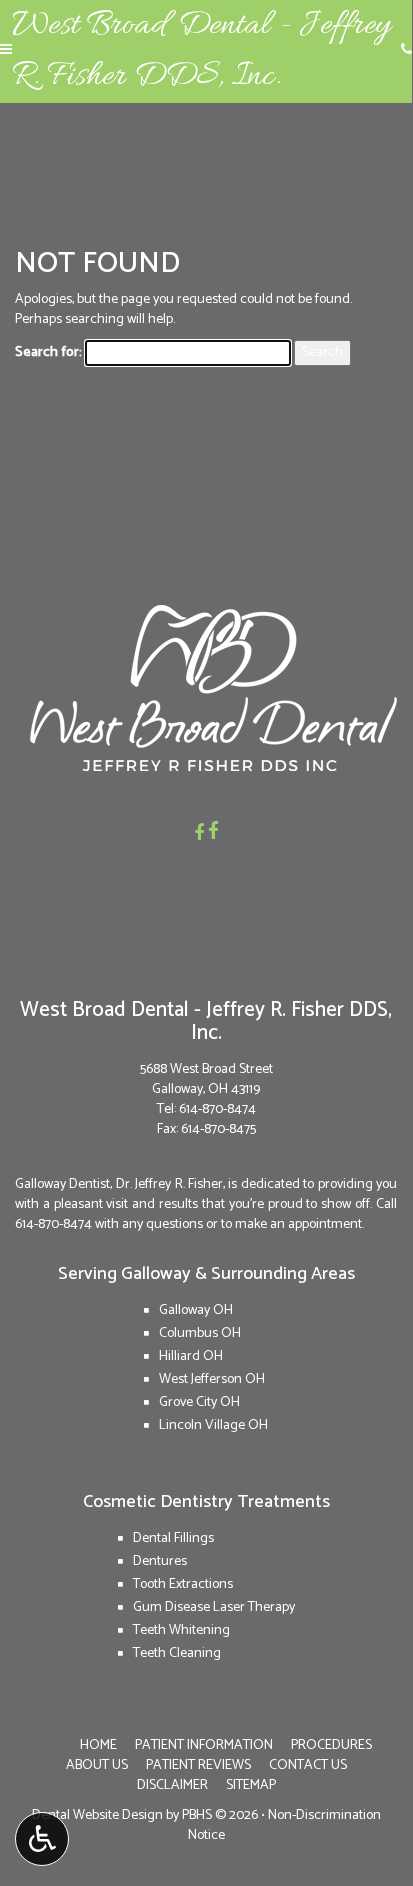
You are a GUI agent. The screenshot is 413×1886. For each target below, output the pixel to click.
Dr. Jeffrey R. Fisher (169, 1184)
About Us (97, 1765)
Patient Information (204, 1745)
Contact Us (308, 1765)
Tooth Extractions (183, 1584)
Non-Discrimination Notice (284, 1825)
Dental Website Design (97, 1815)
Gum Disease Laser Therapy (214, 1607)
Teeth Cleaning (177, 1653)
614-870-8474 (217, 1109)
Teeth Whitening (181, 1630)
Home (98, 1745)
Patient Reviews (198, 1765)
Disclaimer (172, 1785)
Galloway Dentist (62, 1184)
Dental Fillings (173, 1538)
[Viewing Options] (42, 1839)
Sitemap (251, 1785)
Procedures (331, 1745)
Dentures (160, 1561)
